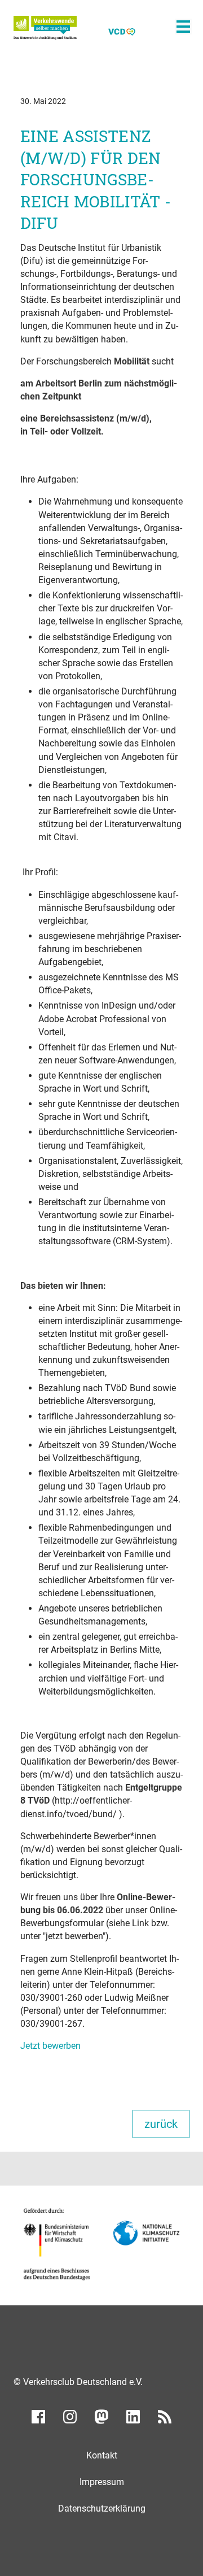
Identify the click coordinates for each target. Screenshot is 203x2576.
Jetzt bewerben (50, 2046)
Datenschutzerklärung (102, 2508)
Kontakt (102, 2455)
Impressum (102, 2482)
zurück (161, 2124)
